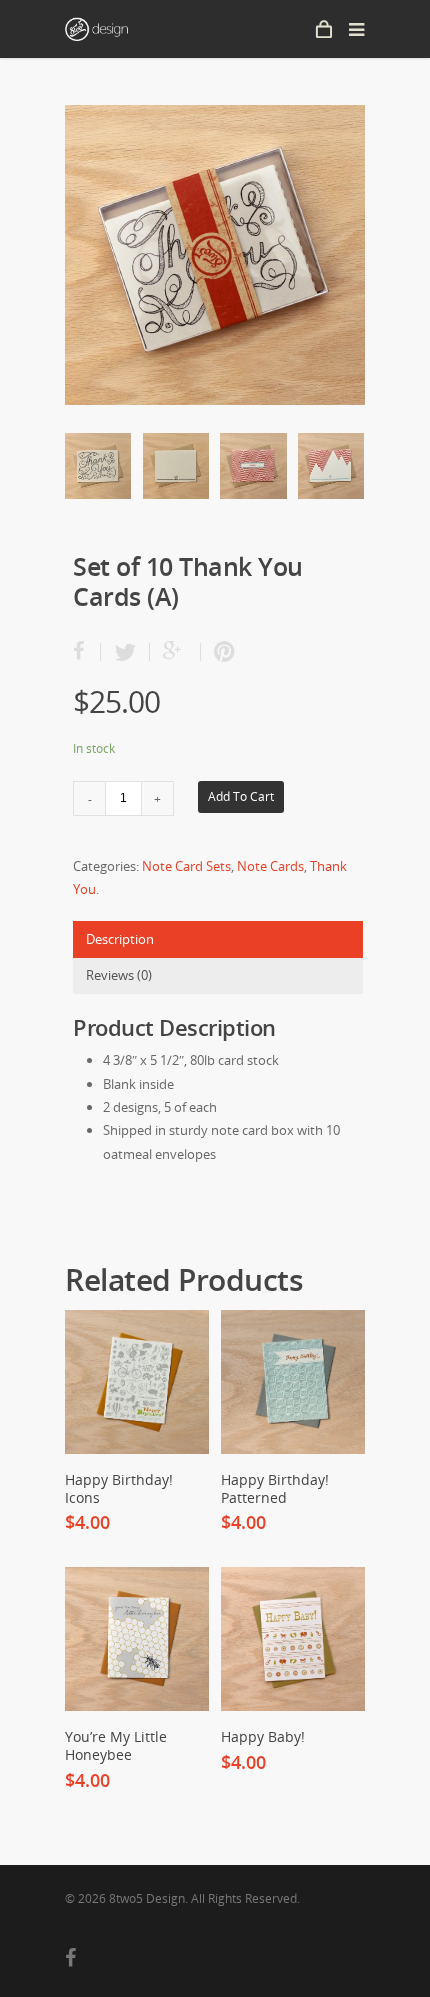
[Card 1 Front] (98, 473)
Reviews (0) (119, 975)
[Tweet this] (125, 652)
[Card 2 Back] (331, 473)
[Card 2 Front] (253, 473)
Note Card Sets (186, 866)
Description (120, 939)
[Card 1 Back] (176, 473)
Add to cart (241, 796)
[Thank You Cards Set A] (215, 255)
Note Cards (270, 866)
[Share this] (87, 652)
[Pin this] (220, 652)
